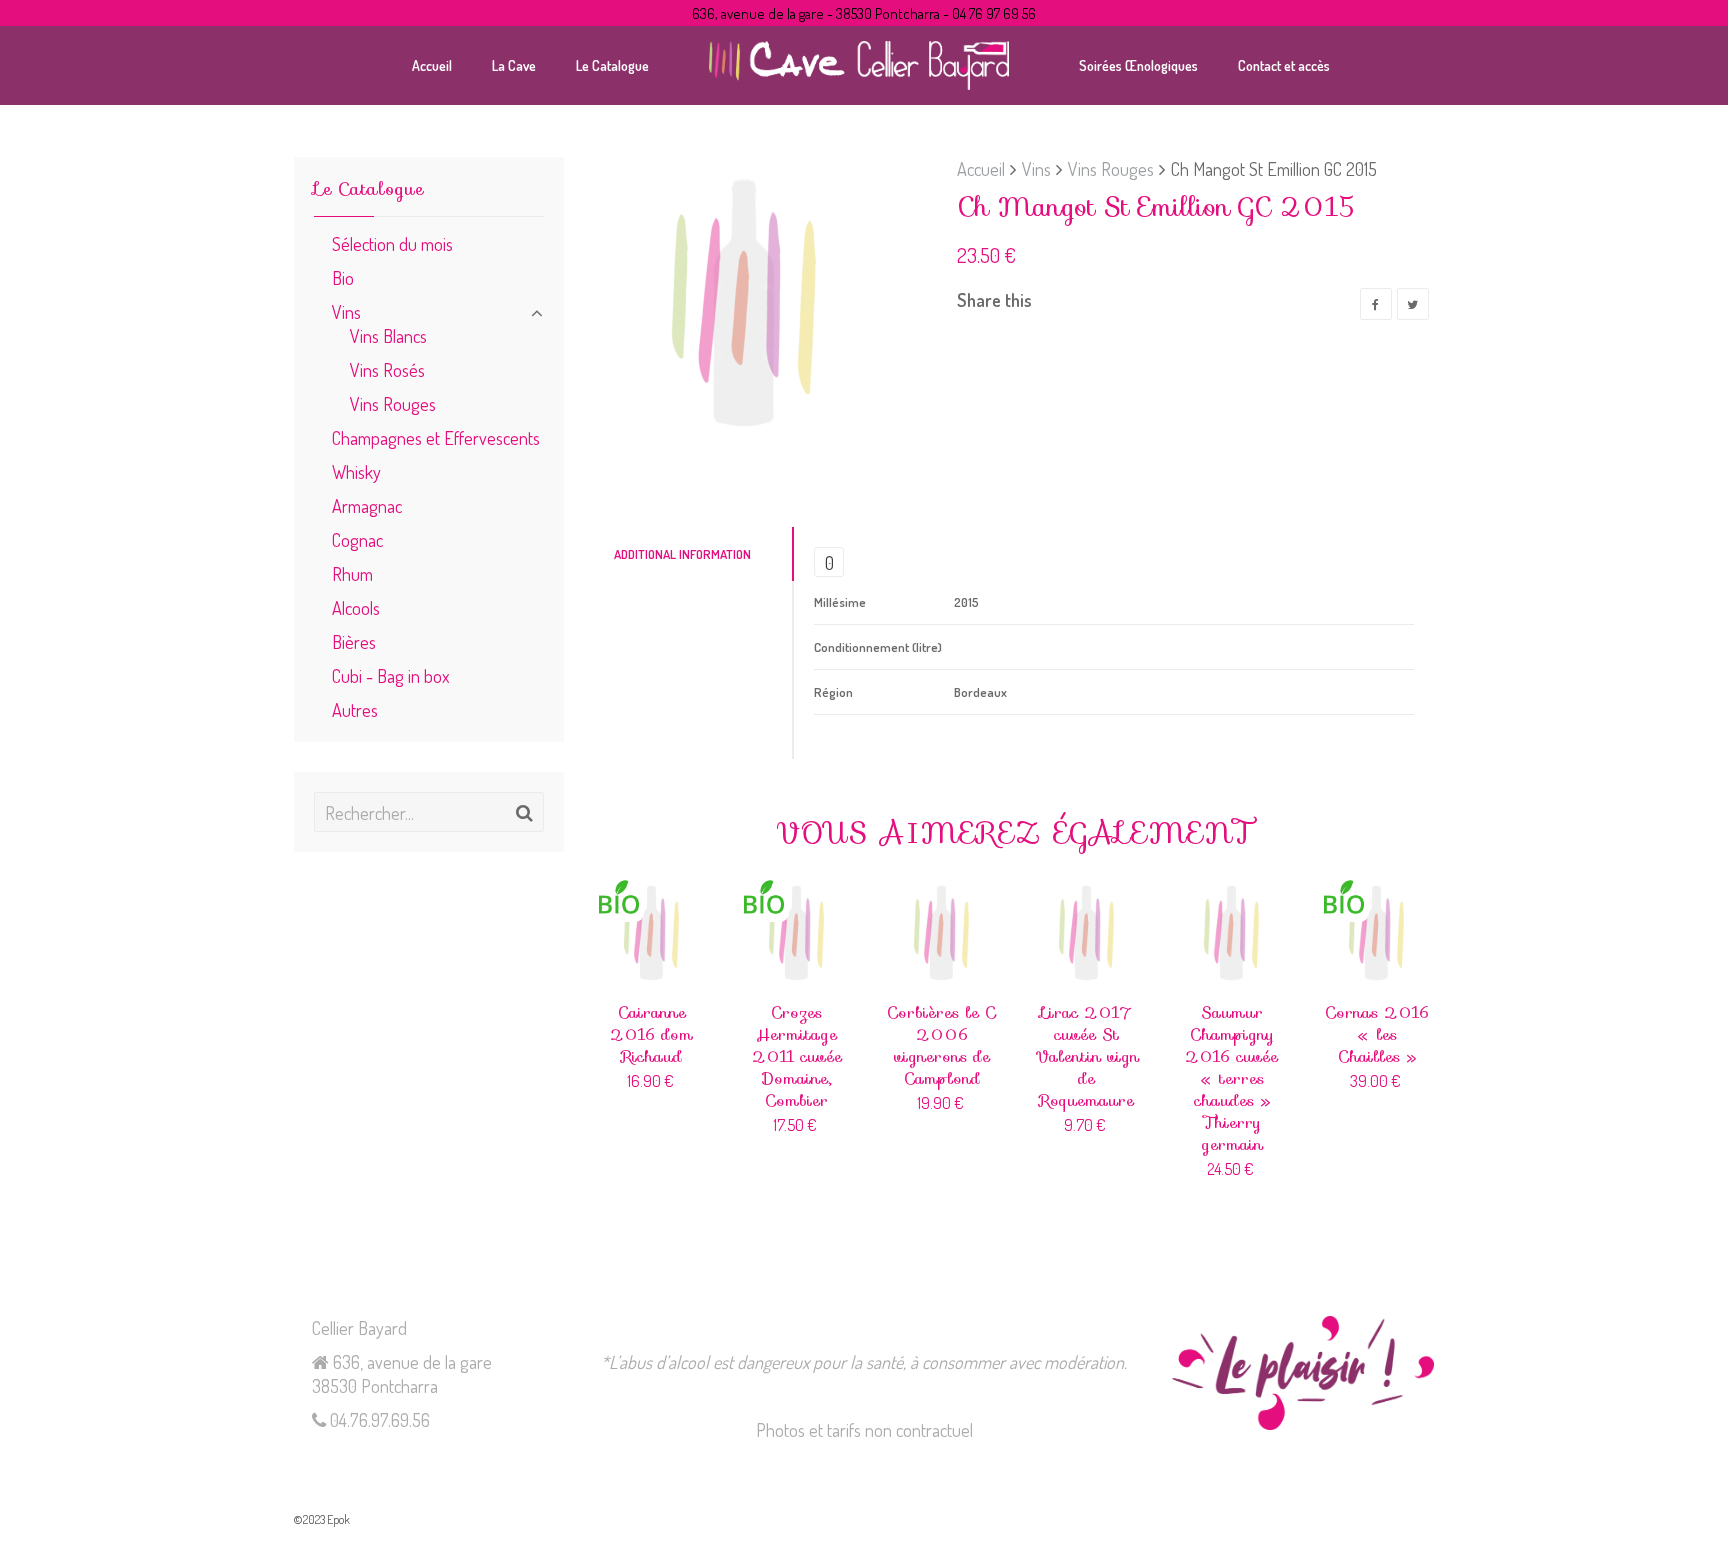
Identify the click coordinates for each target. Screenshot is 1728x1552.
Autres (355, 709)
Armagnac (367, 505)
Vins (1036, 168)
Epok (338, 1519)
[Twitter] (1413, 304)
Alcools (356, 607)
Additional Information (682, 554)
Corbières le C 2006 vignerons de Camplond (941, 1045)
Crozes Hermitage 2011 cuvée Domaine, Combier (797, 1056)
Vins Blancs (388, 335)
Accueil (981, 168)
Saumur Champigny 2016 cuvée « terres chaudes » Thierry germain (1231, 1078)
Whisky (356, 471)
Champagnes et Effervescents (436, 437)
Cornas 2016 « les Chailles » (1377, 1034)
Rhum (352, 573)
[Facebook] (1376, 304)
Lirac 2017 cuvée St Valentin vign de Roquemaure (1087, 1056)
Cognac (357, 539)
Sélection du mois (392, 243)
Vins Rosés (387, 369)
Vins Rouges (1111, 168)
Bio (343, 277)
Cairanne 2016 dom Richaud (651, 1034)
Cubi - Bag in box (390, 675)
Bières (354, 641)
